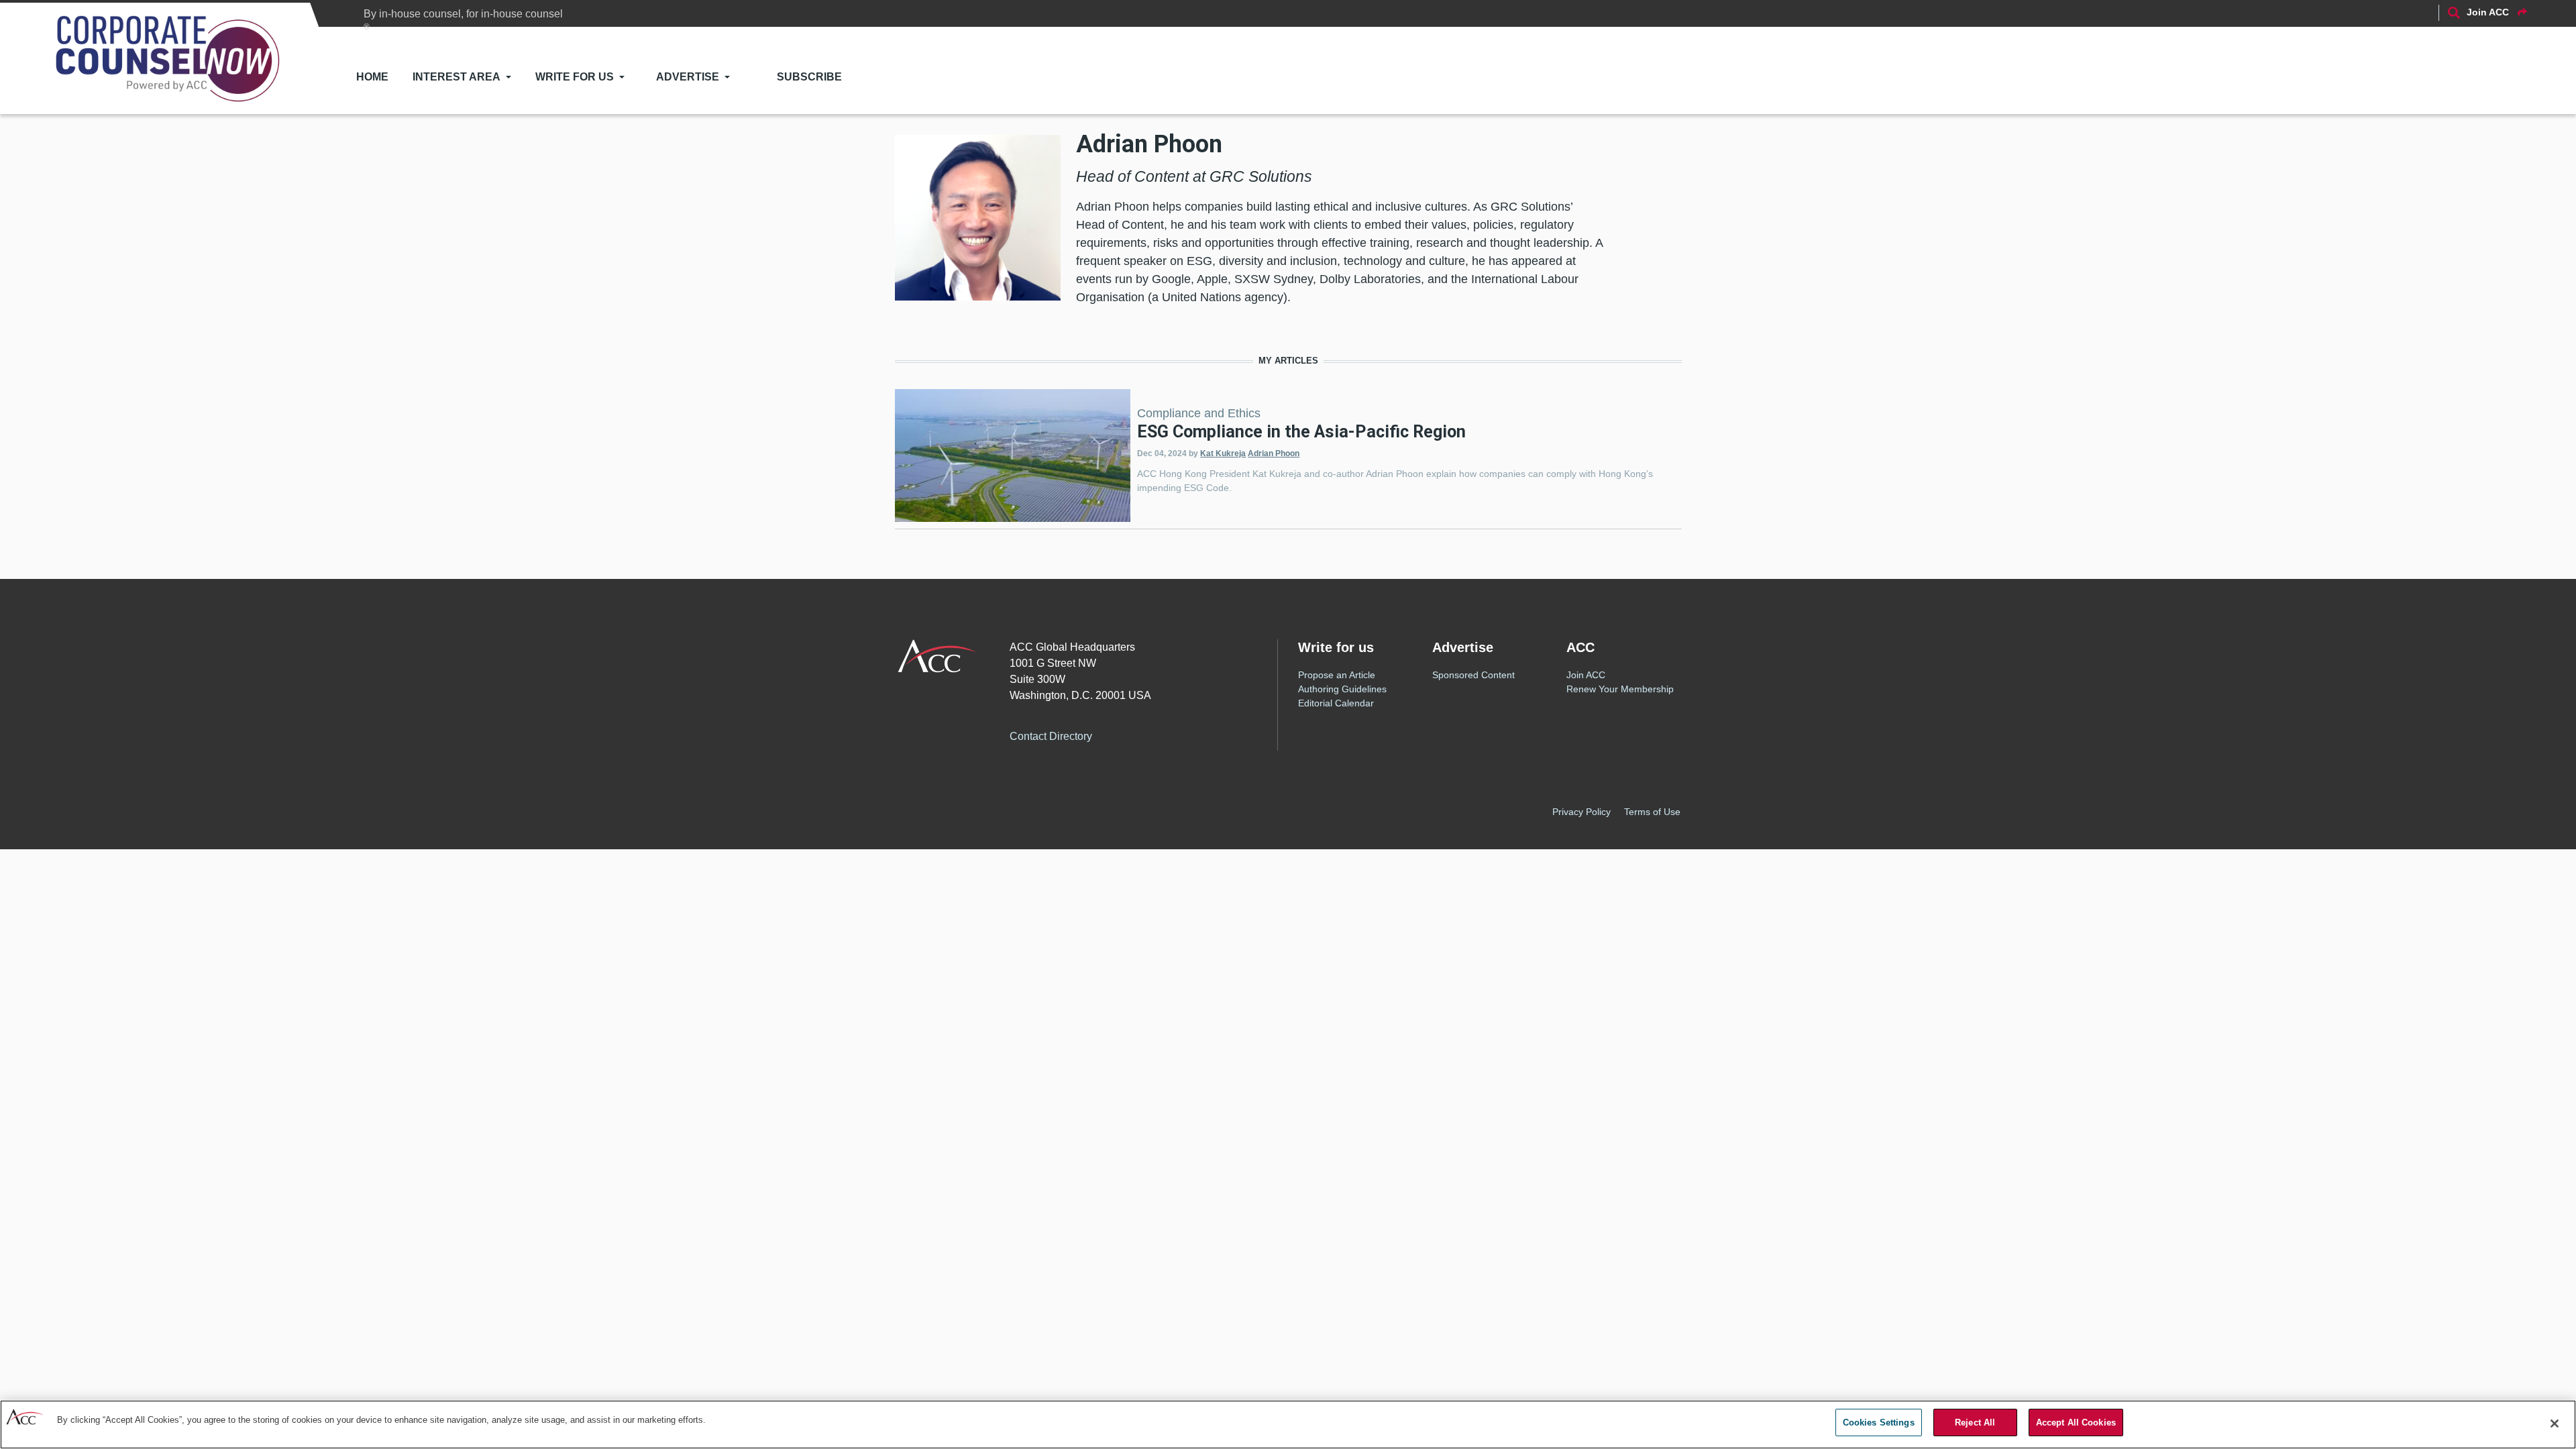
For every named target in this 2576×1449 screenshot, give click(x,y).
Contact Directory (1051, 736)
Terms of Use (1652, 812)
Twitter (1155, 734)
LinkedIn (1182, 734)
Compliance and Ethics (1199, 413)
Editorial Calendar (1336, 703)
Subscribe (809, 77)
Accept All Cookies (2076, 1423)
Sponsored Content (1473, 675)
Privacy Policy (1581, 812)
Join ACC (1586, 675)
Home (372, 77)
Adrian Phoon (1274, 453)
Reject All (1975, 1423)
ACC (937, 656)
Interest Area (457, 77)
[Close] (2555, 1424)
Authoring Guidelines (1342, 689)
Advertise (688, 77)
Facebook (1128, 734)
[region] (1288, 1425)
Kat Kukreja (1223, 453)
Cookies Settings (1879, 1423)
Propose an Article (1337, 675)
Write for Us (575, 77)
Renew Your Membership (1620, 689)
